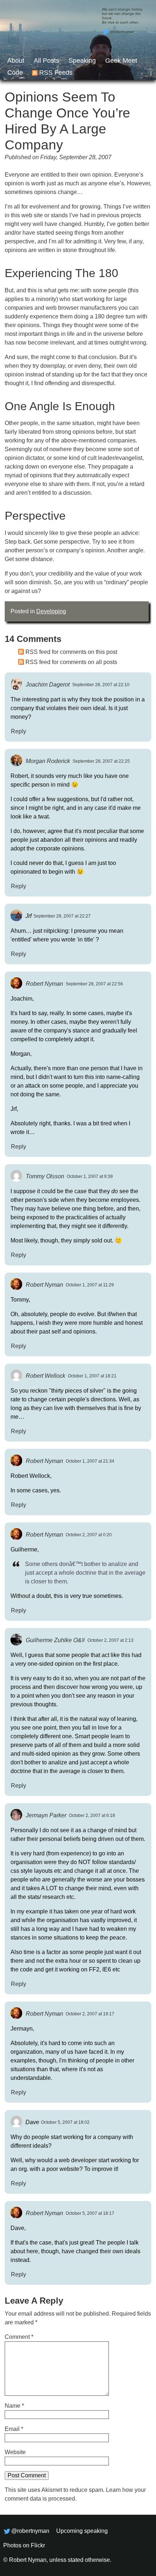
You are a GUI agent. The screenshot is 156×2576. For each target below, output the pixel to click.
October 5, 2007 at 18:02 (65, 2122)
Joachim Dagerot (48, 684)
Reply (19, 731)
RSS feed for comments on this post (71, 652)
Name (14, 2406)
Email (14, 2429)
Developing (51, 611)
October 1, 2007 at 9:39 (90, 1176)
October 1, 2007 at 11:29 (90, 1285)
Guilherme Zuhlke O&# (55, 1640)
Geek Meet (121, 61)
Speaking (82, 61)
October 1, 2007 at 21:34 (90, 1461)
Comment (19, 2337)
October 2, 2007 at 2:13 (110, 1640)
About (16, 61)
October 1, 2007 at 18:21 (92, 1376)
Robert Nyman (44, 983)
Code (15, 73)
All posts (46, 61)
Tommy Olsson (45, 1176)
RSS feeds (56, 73)
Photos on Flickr (24, 2545)
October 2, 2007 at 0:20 (89, 1535)
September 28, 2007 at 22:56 (94, 984)
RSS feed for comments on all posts (71, 662)
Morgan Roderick (48, 761)
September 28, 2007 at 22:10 (101, 685)
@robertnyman (122, 32)
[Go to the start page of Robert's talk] (78, 40)
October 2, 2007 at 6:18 (92, 1815)
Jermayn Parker (46, 1815)
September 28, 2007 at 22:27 (62, 916)
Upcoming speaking (82, 2531)
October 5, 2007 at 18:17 (90, 2213)
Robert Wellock (46, 1375)
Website (15, 2452)
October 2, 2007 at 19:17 (90, 2014)
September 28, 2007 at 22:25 (101, 761)
